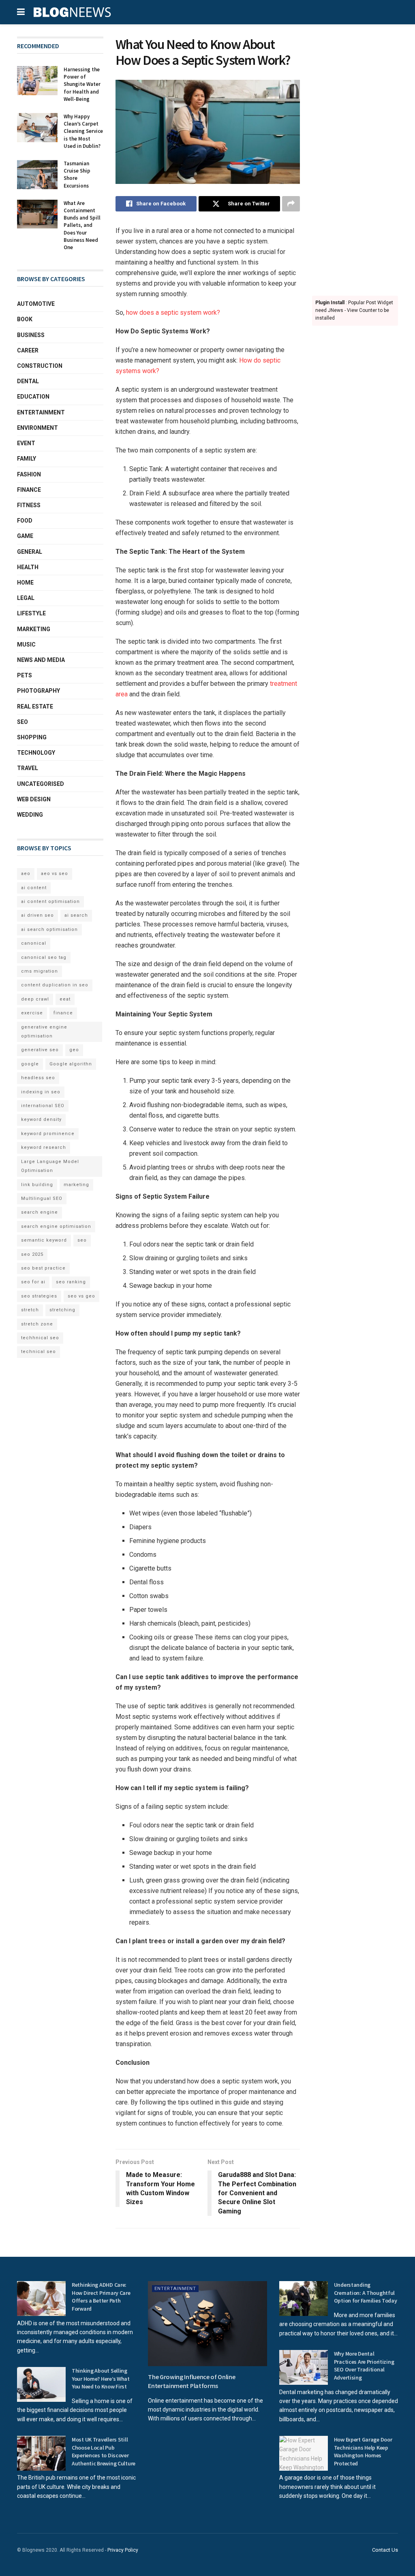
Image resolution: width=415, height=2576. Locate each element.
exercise (32, 1013)
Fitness (29, 505)
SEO (22, 722)
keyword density (41, 1119)
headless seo (38, 1078)
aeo (26, 874)
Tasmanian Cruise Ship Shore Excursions (77, 175)
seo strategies (39, 1296)
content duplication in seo (55, 985)
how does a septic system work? (173, 313)
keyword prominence (48, 1134)
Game (25, 536)
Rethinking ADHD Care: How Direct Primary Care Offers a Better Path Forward (101, 2297)
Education (33, 397)
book (25, 319)
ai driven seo (37, 915)
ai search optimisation (49, 929)
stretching (62, 1310)
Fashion (29, 474)
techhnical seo (40, 1338)
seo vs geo (81, 1296)
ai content (34, 888)
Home (25, 583)
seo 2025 (32, 1254)
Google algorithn (71, 1064)
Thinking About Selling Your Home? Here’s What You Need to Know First (101, 2379)
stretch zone (37, 1324)
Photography (39, 691)
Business (31, 335)
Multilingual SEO (42, 1198)
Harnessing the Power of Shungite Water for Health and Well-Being (82, 84)
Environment (37, 428)
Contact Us (385, 2550)
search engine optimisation (56, 1226)
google (30, 1064)
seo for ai (33, 1282)
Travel (28, 768)
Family (27, 459)
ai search (76, 915)
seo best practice (43, 1268)
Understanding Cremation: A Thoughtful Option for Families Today (366, 2293)
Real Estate (35, 706)
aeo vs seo (55, 874)
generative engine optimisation (44, 1032)
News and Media (41, 660)
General (30, 552)
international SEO (43, 1106)
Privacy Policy (123, 2550)
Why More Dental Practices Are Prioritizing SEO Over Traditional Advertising (364, 2366)
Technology (36, 753)
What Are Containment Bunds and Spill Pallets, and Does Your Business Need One (82, 225)
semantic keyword (44, 1240)
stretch (30, 1310)
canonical (34, 943)
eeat (65, 999)
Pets (25, 675)
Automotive (36, 304)
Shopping (32, 737)
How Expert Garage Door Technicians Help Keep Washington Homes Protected (363, 2451)
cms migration (40, 971)
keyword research (44, 1147)
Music (26, 645)
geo (74, 1050)
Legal (26, 598)
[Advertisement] (355, 158)
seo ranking (71, 1282)
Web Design (34, 799)
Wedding (30, 815)
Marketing (34, 629)
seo (82, 1240)
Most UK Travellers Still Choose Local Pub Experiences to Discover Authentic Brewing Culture (104, 2451)
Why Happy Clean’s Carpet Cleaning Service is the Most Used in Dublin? (83, 131)
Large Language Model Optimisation (50, 1166)
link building (37, 1185)
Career (28, 350)
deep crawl (35, 999)
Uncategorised (41, 784)
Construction (40, 366)
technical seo (39, 1352)
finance (63, 1013)
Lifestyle (31, 613)
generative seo (40, 1050)
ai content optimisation (50, 902)
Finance (29, 490)
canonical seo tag (44, 957)
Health (28, 567)
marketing (76, 1185)
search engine (40, 1212)
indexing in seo (41, 1092)
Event (26, 443)
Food (25, 521)
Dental (28, 381)
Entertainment (41, 412)
